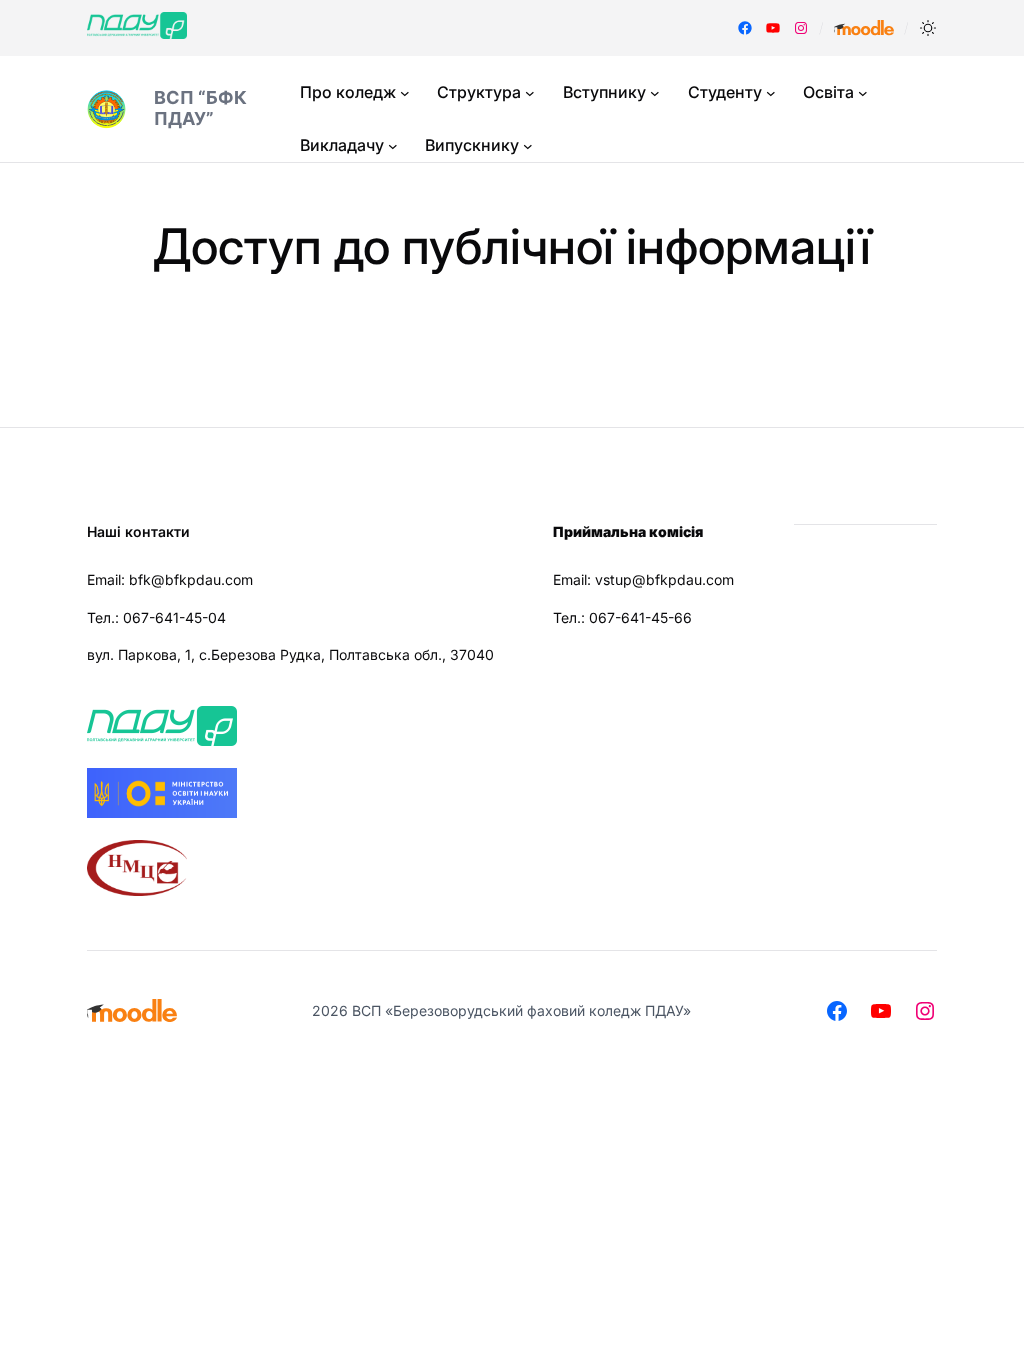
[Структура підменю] (530, 93)
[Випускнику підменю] (528, 146)
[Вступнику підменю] (655, 93)
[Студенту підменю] (771, 93)
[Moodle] (864, 27)
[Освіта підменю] (863, 93)
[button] (928, 28)
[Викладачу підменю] (393, 146)
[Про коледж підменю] (405, 93)
